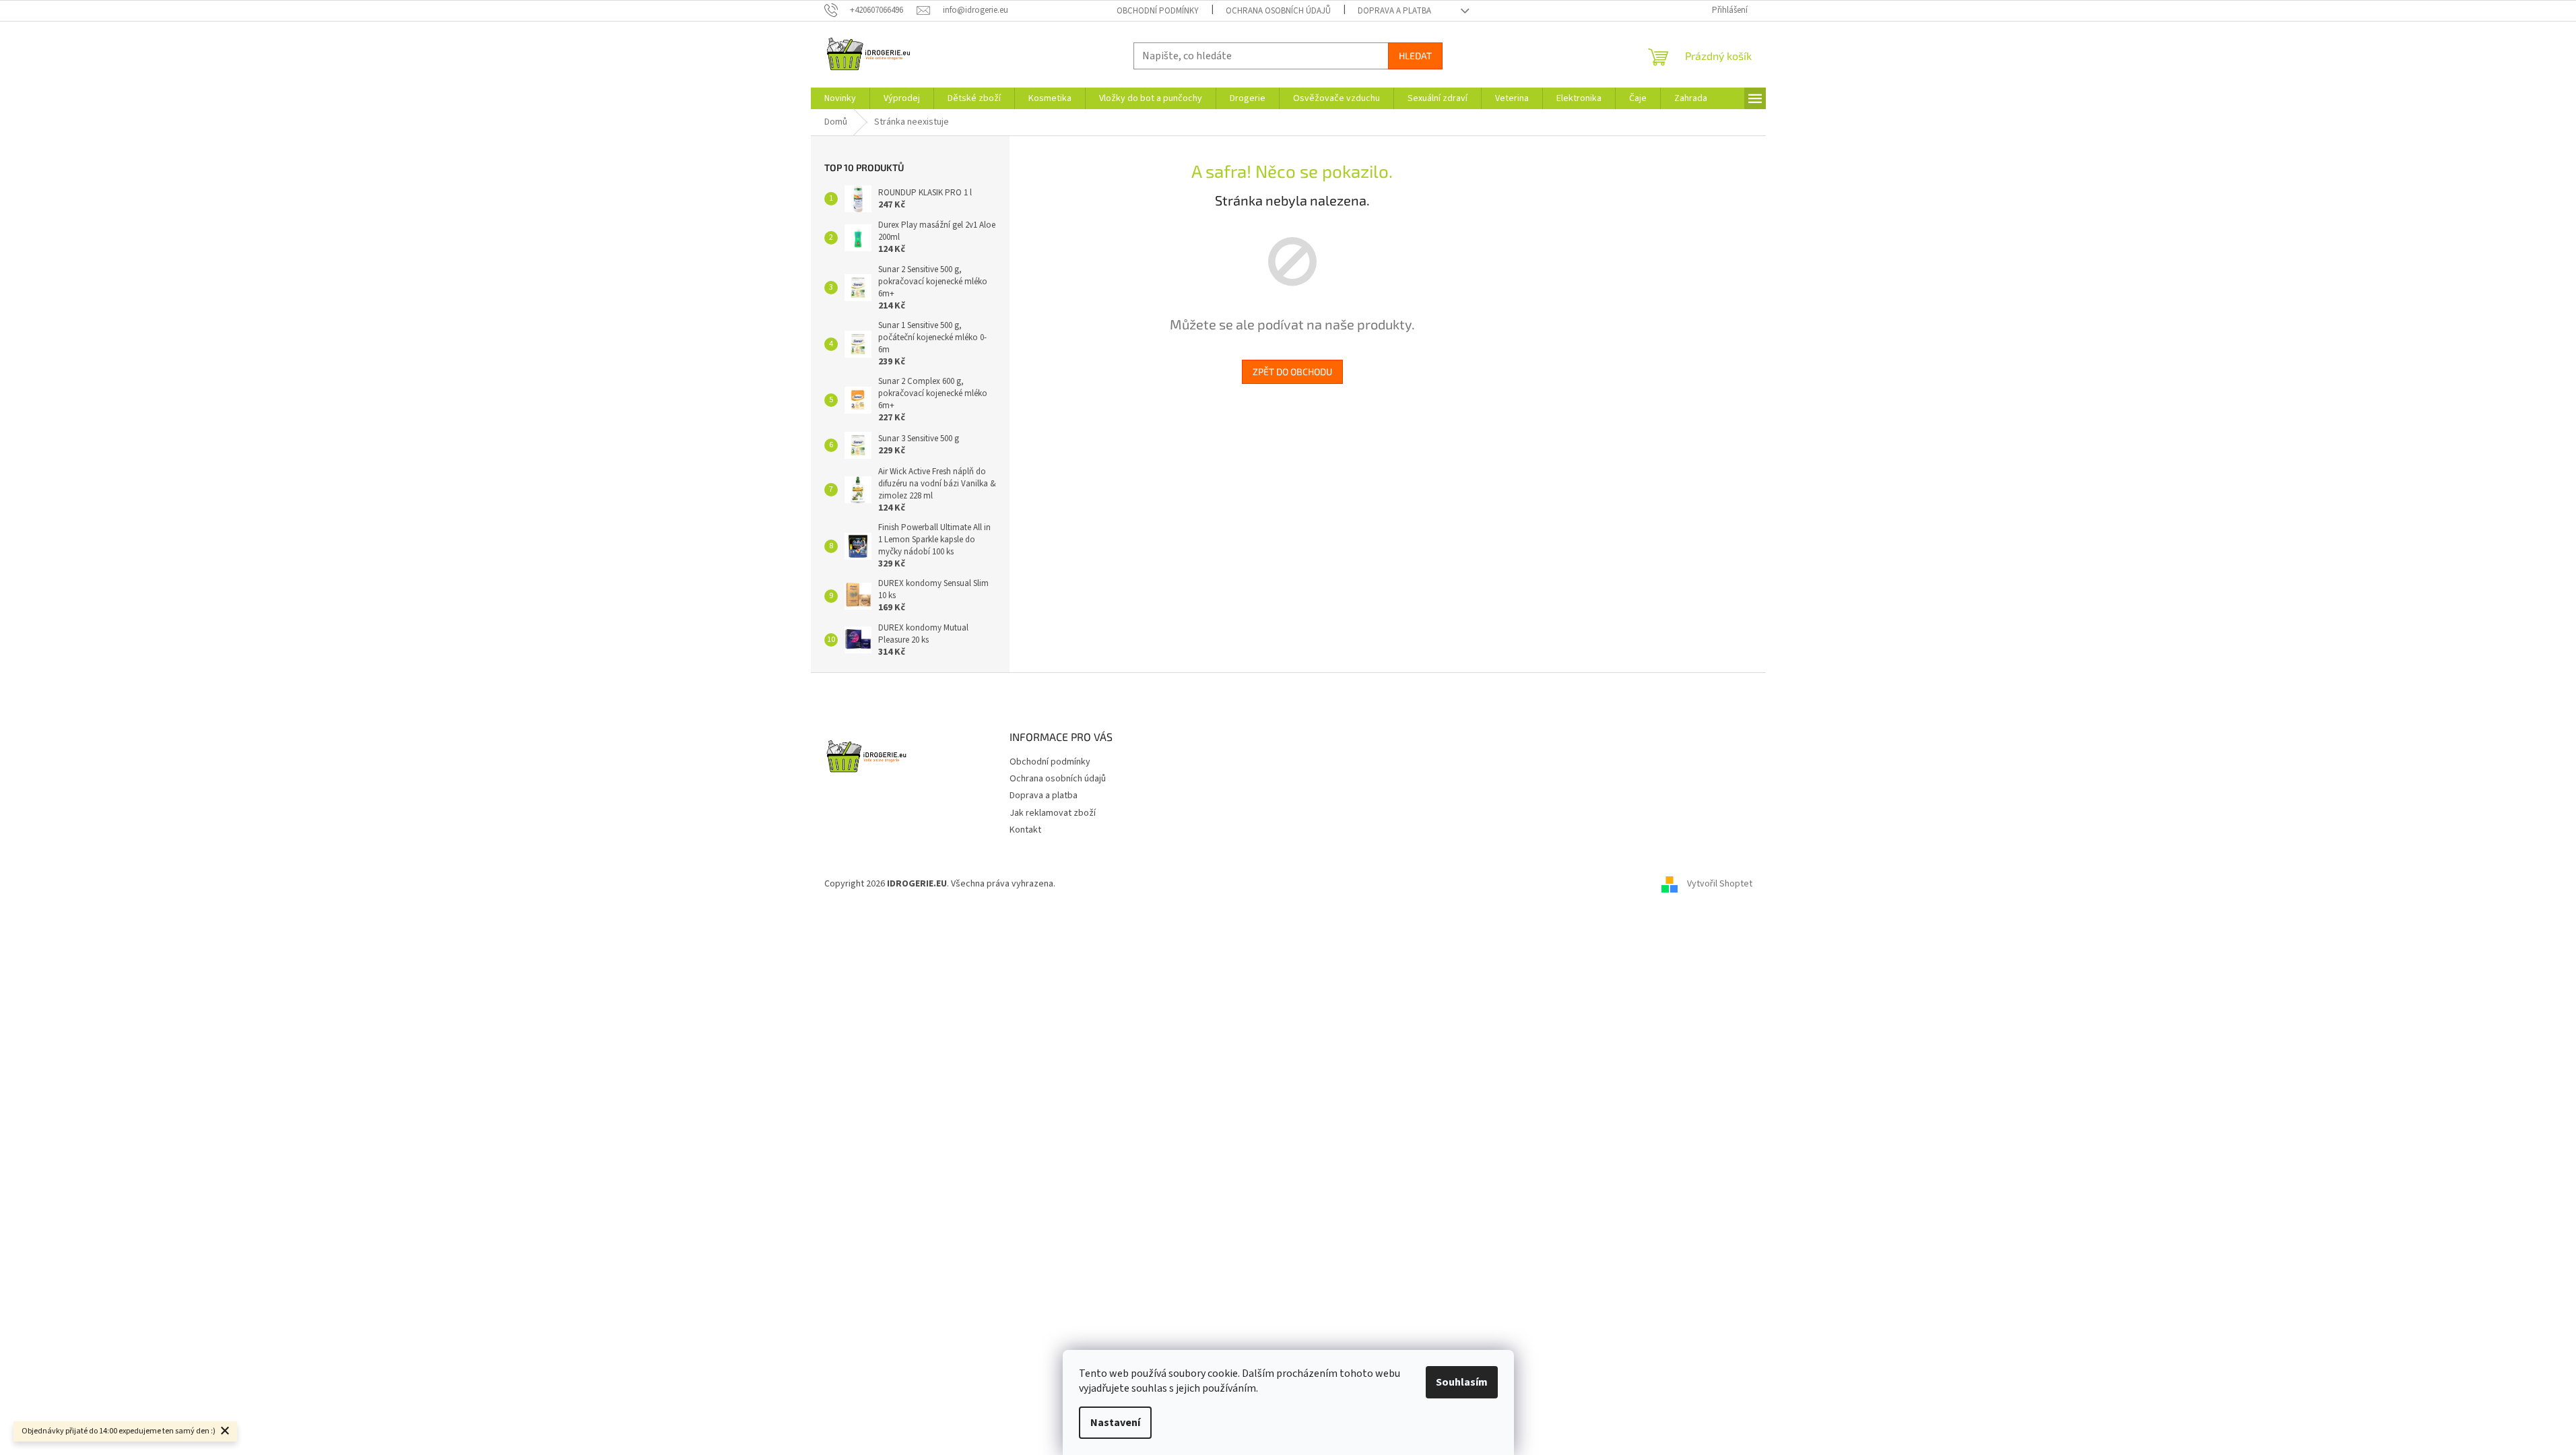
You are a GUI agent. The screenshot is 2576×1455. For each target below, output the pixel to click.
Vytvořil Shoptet (1720, 884)
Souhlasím (1462, 1382)
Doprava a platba (1394, 11)
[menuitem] (840, 98)
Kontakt (1025, 830)
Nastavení (1115, 1423)
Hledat (1415, 56)
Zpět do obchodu (1292, 371)
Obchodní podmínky (1158, 11)
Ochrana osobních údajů (1278, 11)
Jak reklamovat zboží (1053, 813)
